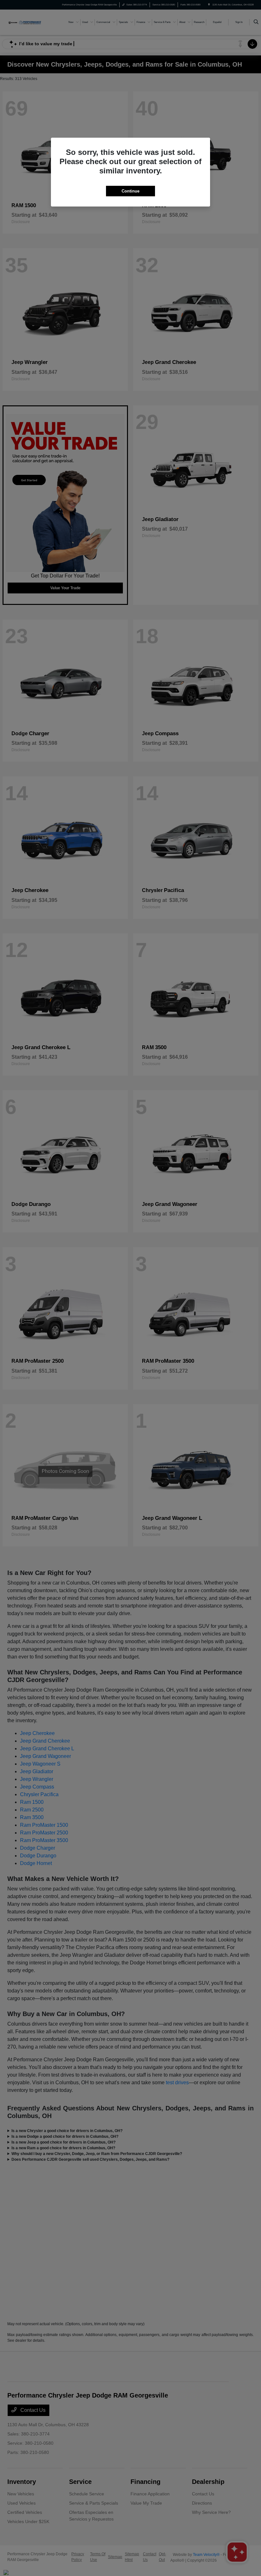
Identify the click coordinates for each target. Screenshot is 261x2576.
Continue (130, 191)
